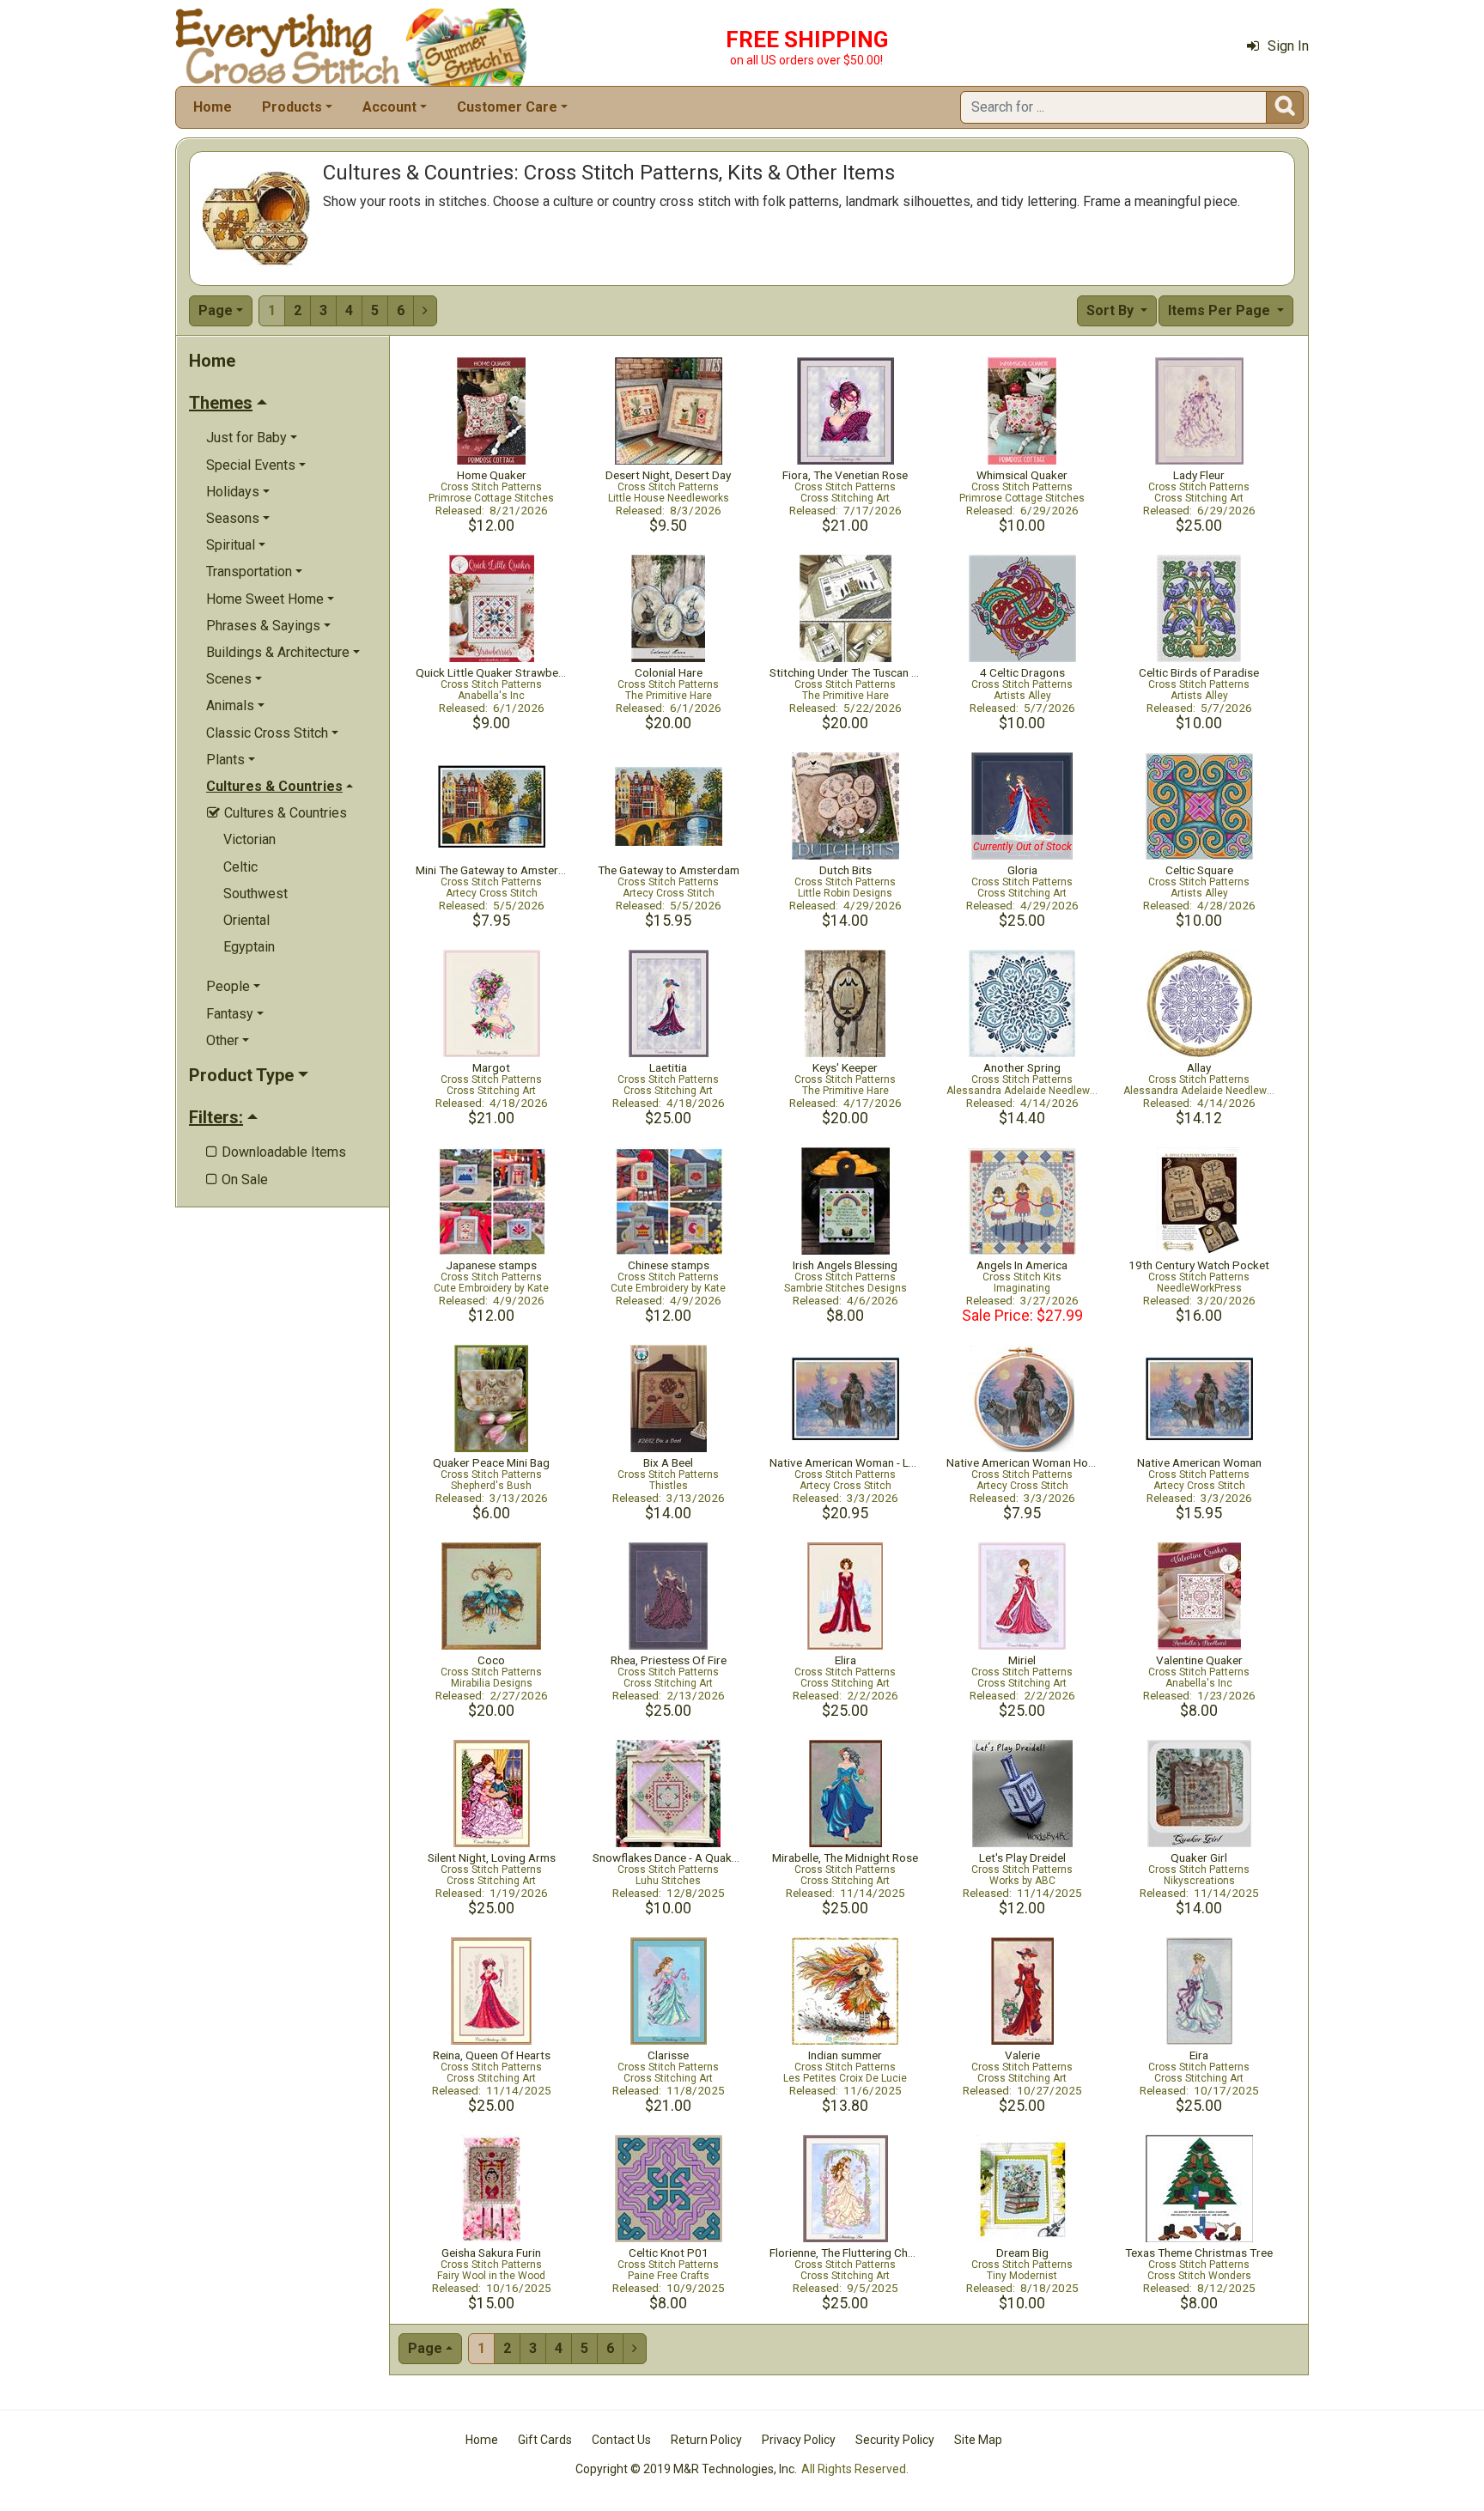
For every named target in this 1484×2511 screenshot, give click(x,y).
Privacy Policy (799, 2440)
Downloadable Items (276, 1152)
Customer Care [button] (507, 107)
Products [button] (292, 107)
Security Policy (895, 2440)
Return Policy (706, 2440)
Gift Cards (545, 2440)
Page (216, 310)
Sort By (1112, 310)
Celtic (240, 867)
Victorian (249, 839)
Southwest (255, 894)
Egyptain (249, 947)
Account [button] (389, 107)
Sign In (1288, 46)
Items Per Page (1221, 310)
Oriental (246, 920)
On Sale (237, 1180)
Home (213, 107)
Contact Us (621, 2440)
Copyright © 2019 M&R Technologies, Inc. (686, 2469)
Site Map (978, 2440)
